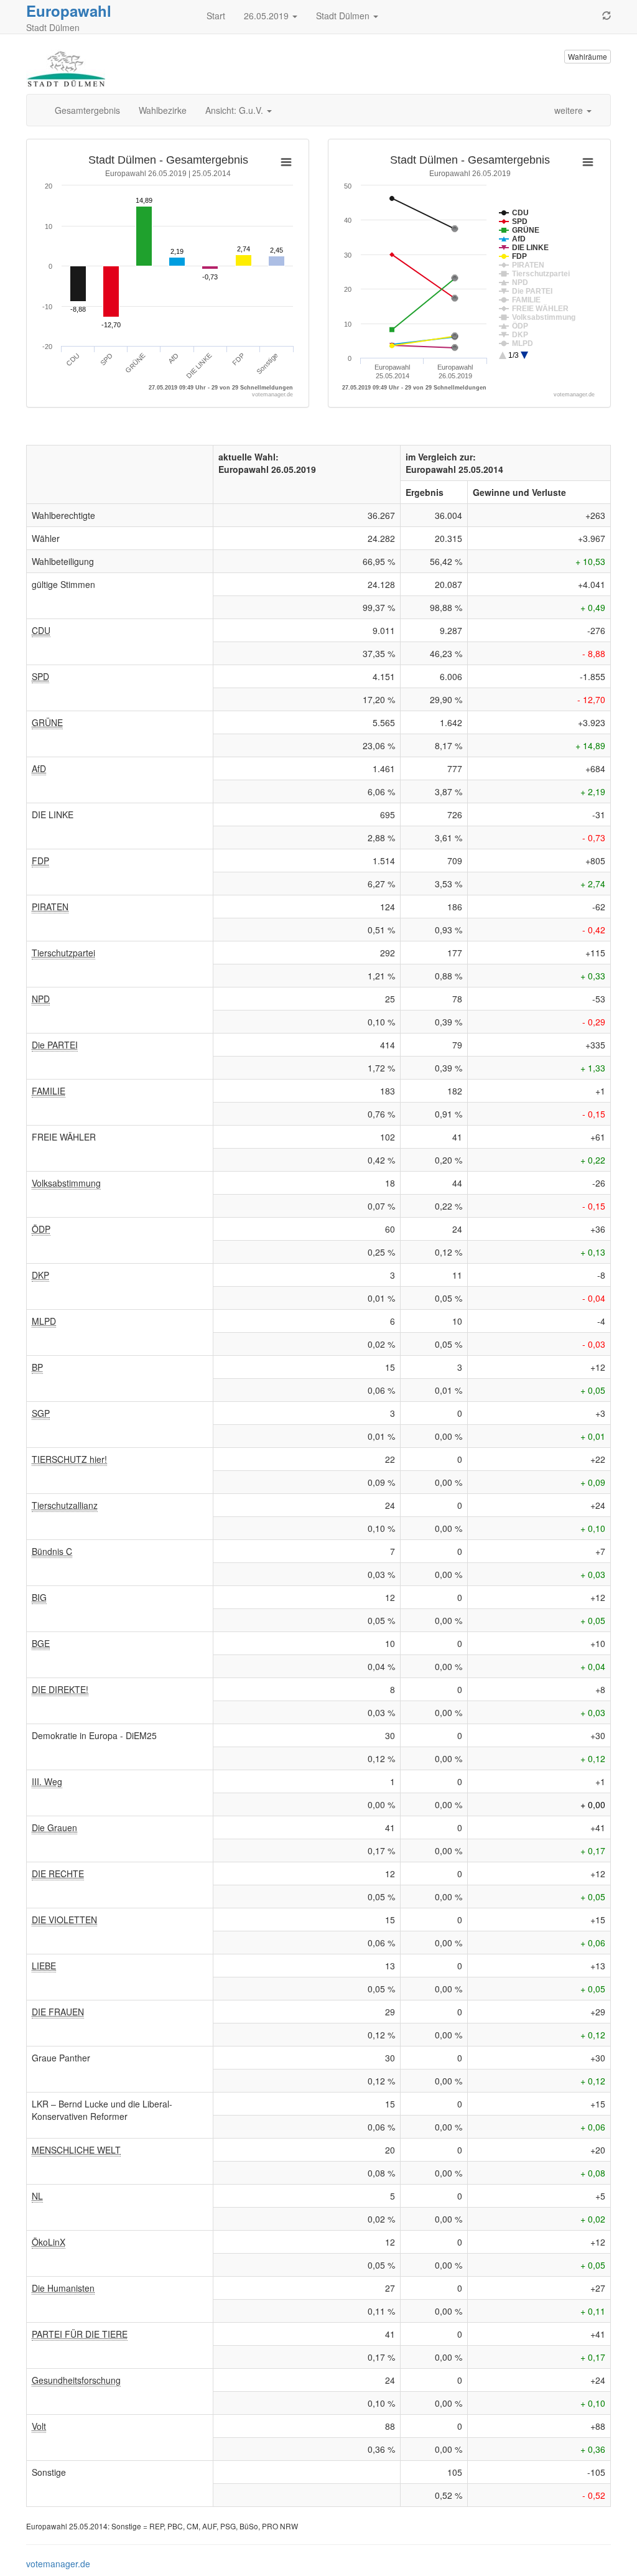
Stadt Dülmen (344, 16)
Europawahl (69, 11)
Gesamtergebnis (87, 110)
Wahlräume (588, 56)
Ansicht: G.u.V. (235, 110)
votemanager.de (58, 2564)
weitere (570, 110)
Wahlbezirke (163, 110)
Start (216, 16)
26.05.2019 (267, 16)
